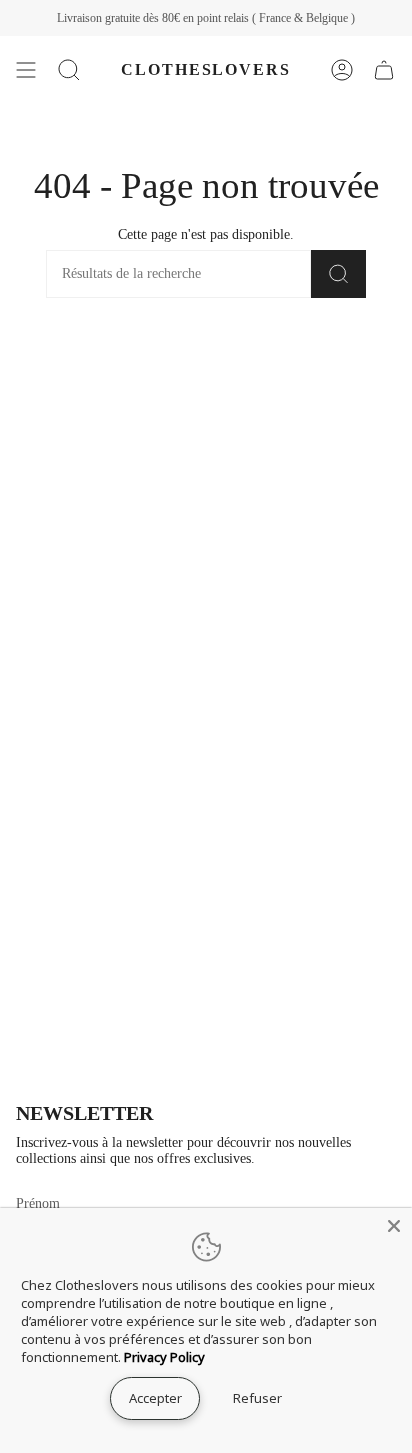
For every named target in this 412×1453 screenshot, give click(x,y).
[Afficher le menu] (26, 70)
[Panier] (384, 70)
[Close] (394, 1226)
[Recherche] (338, 274)
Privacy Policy (164, 1357)
